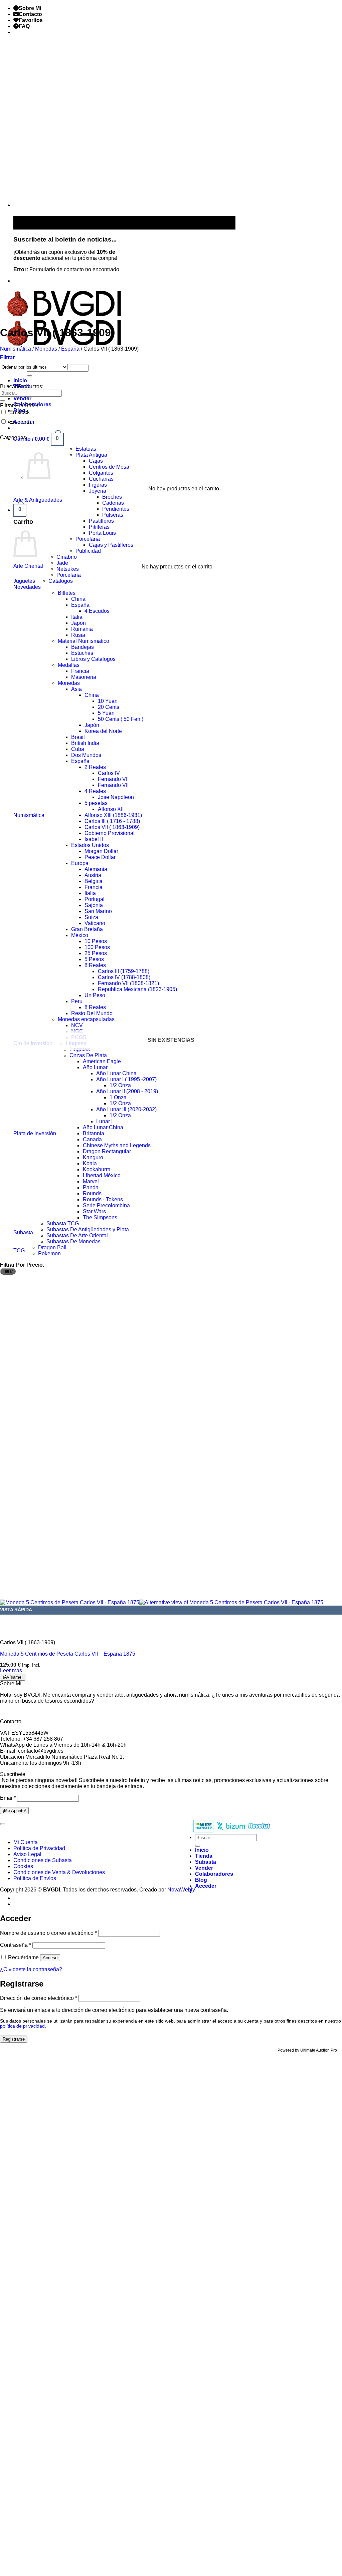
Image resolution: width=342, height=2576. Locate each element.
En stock (20, 412)
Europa (80, 863)
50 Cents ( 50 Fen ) (121, 719)
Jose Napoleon (116, 797)
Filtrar (8, 1271)
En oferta (20, 422)
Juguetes (24, 581)
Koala (90, 1163)
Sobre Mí (30, 8)
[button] (39, 439)
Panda (91, 1187)
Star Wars (94, 1211)
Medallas (69, 665)
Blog (201, 1880)
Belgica (94, 881)
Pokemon (49, 1253)
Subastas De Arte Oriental (77, 1235)
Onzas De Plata (88, 1055)
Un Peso (95, 995)
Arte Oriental (28, 566)
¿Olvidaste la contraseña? (31, 1969)
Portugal (95, 899)
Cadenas (113, 503)
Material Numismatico (83, 641)
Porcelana (88, 539)
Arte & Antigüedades (38, 500)
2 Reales (95, 767)
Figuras (98, 485)
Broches (112, 497)
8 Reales (95, 965)
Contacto (30, 14)
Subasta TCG (63, 1223)
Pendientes (116, 509)
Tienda (204, 1856)
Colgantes (101, 473)
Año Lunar (95, 1067)
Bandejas (82, 647)
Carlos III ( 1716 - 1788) (112, 821)
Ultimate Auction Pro (319, 2050)
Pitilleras (99, 527)
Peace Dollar (100, 857)
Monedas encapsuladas (86, 1019)
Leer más (11, 1670)
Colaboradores (214, 1874)
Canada (92, 1139)
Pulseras (113, 515)
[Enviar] (29, 376)
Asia (76, 689)
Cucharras (101, 479)
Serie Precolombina (106, 1205)
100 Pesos (97, 947)
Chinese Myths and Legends (117, 1145)
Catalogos (61, 581)
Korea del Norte (103, 731)
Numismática (16, 349)
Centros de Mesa (109, 467)
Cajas (96, 461)
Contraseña (16, 1945)
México (80, 935)
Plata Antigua (91, 455)
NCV (77, 1025)
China (78, 599)
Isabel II (94, 839)
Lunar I (104, 1121)
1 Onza (118, 1097)
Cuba (78, 749)
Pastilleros (101, 521)
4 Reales (95, 791)
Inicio (20, 380)
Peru (77, 1001)
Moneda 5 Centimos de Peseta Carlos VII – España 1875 (68, 1654)
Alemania (96, 869)
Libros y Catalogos (93, 659)
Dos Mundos (86, 755)
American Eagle (102, 1061)
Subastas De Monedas (73, 1241)
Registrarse (14, 2039)
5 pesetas (96, 803)
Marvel (91, 1181)
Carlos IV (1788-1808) (124, 977)
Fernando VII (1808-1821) (128, 983)
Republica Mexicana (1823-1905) (137, 989)
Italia (77, 617)
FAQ (24, 26)
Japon (78, 623)
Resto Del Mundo (92, 1013)
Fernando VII (113, 785)
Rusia (78, 635)
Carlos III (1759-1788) (124, 971)
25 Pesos (96, 953)
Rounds (92, 1193)
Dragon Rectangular (107, 1151)
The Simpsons (100, 1217)
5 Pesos (94, 959)
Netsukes (68, 569)
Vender (22, 398)
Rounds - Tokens (103, 1199)
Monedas (46, 349)
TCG (19, 1250)
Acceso (50, 1958)
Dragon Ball (52, 1247)
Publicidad (88, 551)
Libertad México (102, 1175)
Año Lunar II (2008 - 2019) (127, 1091)
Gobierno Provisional (110, 833)
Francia (80, 671)
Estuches (82, 653)
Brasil (78, 737)
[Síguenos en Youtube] (20, 281)
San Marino (98, 911)
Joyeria (98, 491)
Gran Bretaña (87, 929)
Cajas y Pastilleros (111, 545)
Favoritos (31, 20)
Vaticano (95, 923)
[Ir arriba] (3, 1824)
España (70, 349)
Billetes (67, 593)
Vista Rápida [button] (16, 1610)
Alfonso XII (111, 809)
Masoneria (84, 677)
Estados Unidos (90, 845)
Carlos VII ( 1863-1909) (112, 827)
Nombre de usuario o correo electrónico (48, 1933)
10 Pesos (96, 941)
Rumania (82, 629)
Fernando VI (113, 779)
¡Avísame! (13, 1677)
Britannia (94, 1133)
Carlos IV (109, 773)
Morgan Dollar (101, 851)
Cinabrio (67, 557)
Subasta (23, 1232)
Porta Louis (102, 533)
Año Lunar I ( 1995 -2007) (126, 1079)
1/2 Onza (120, 1085)
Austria (93, 875)
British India (85, 743)
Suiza (91, 917)
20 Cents (109, 707)
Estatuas (86, 449)
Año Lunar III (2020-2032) (126, 1109)
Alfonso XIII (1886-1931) (113, 815)
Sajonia (94, 905)
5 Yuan (106, 713)
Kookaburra (97, 1169)
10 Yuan (108, 701)
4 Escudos (97, 611)
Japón (92, 725)
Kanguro (93, 1157)
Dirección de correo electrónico (39, 1998)
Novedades (27, 587)
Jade (62, 563)
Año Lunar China (116, 1073)
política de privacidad (22, 2026)
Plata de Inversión (35, 1133)
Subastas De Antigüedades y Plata (88, 1229)
